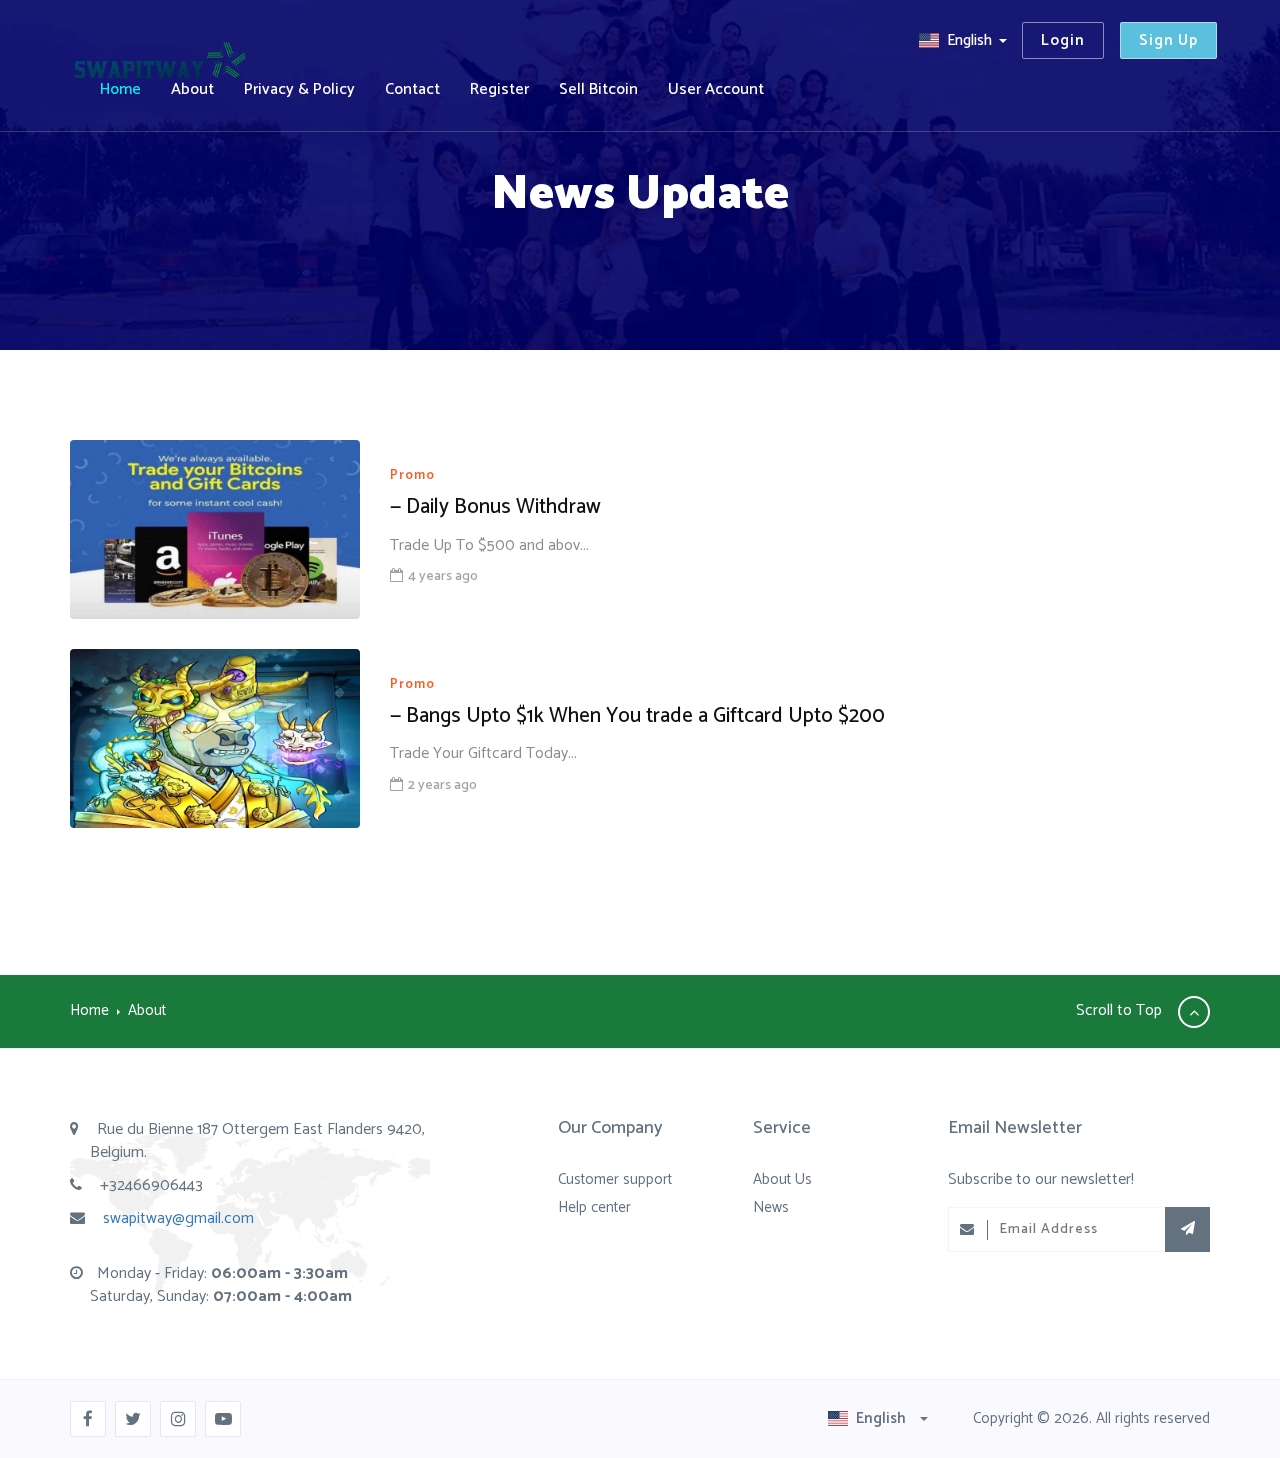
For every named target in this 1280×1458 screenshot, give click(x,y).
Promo (412, 476)
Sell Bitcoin (598, 89)
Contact (412, 89)
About (192, 89)
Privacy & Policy (299, 89)
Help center (594, 1207)
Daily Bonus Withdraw (495, 507)
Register (499, 89)
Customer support (615, 1179)
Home (120, 89)
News (771, 1207)
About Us (782, 1179)
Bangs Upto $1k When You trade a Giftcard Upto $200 (637, 716)
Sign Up (1168, 40)
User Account (716, 89)
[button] (962, 40)
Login (1063, 40)
